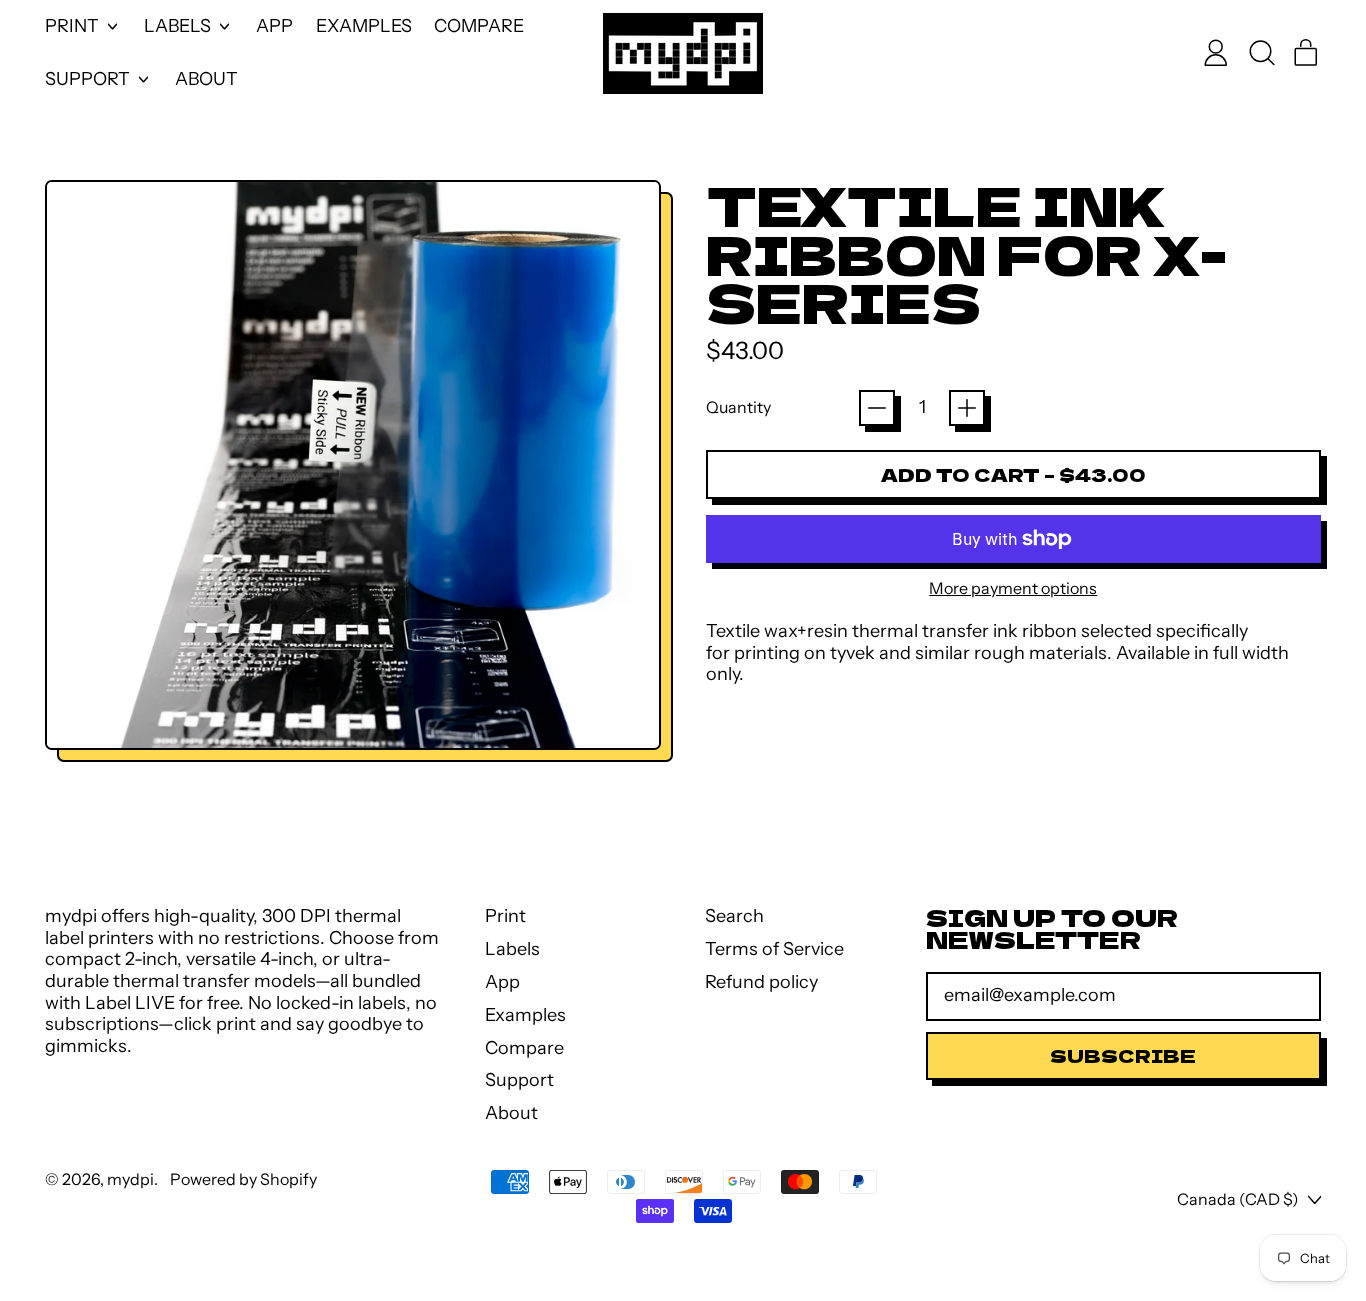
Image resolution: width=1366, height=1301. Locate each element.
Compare (479, 26)
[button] (1261, 53)
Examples (364, 26)
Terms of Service (774, 949)
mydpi (130, 1179)
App (274, 26)
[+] (967, 408)
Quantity (738, 407)
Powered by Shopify (243, 1179)
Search (734, 916)
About (206, 79)
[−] (877, 408)
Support (519, 1080)
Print (505, 916)
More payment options (1013, 588)
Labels (512, 949)
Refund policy (761, 982)
